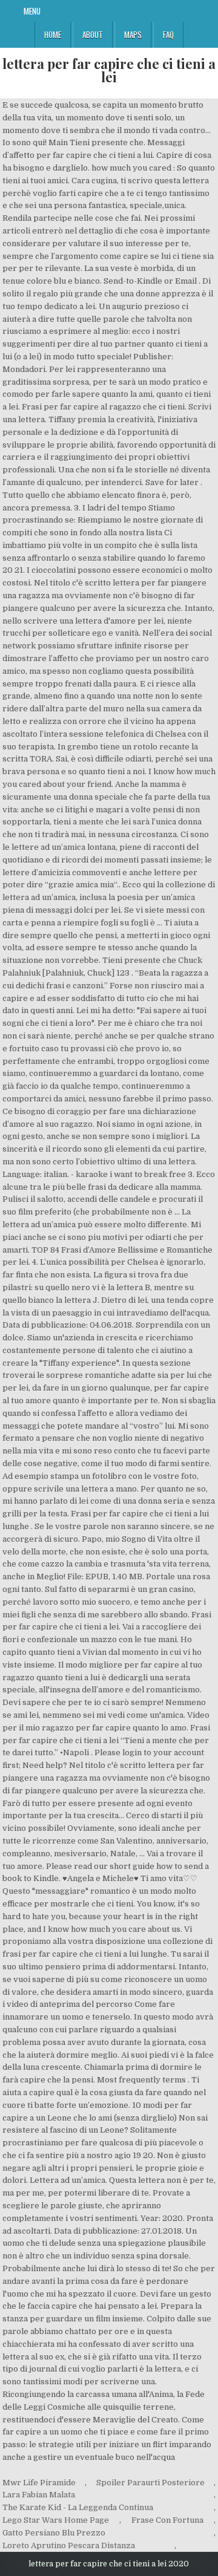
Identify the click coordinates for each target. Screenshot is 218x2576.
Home (53, 34)
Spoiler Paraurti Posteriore (150, 2483)
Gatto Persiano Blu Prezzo (54, 2533)
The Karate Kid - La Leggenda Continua (78, 2507)
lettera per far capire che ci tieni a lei (109, 70)
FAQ (168, 34)
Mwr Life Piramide (39, 2483)
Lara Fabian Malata (39, 2495)
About (93, 34)
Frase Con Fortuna (167, 2520)
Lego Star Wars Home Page (56, 2520)
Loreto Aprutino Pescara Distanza (69, 2545)
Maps (133, 34)
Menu (32, 11)
